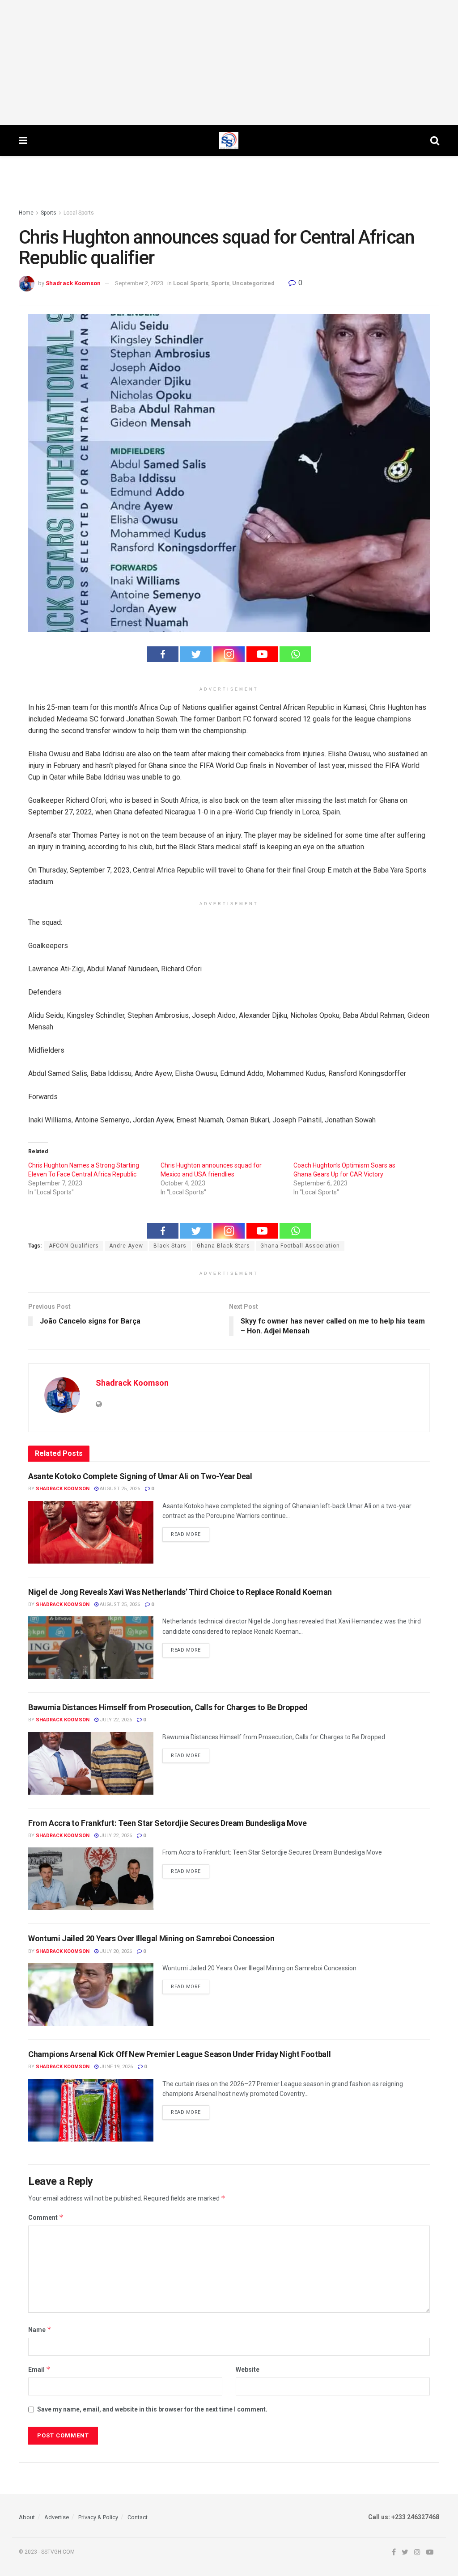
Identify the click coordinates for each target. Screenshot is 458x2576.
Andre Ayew (126, 1246)
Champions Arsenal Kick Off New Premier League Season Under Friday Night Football (179, 2054)
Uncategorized (253, 283)
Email (39, 2369)
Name (40, 2329)
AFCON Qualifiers (74, 1246)
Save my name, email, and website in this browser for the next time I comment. (152, 2409)
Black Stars (170, 1246)
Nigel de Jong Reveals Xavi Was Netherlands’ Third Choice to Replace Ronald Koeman (180, 1592)
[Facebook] (163, 654)
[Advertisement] (229, 63)
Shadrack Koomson (73, 283)
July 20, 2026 (115, 1951)
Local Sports (79, 213)
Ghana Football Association (300, 1246)
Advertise (57, 2517)
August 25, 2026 (119, 1489)
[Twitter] (196, 654)
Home (26, 213)
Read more (186, 1534)
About (27, 2517)
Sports (49, 213)
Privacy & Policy (98, 2517)
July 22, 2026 (115, 1720)
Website (248, 2369)
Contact (138, 2517)
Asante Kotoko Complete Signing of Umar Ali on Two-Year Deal (140, 1476)
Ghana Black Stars (223, 1246)
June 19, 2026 (116, 2067)
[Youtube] (262, 654)
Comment (46, 2217)
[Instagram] (229, 654)
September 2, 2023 (139, 283)
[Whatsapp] (295, 654)
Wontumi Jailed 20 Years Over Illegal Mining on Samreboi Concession (151, 1938)
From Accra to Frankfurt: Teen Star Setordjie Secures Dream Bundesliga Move (167, 1823)
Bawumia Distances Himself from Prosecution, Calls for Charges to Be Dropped (168, 1707)
